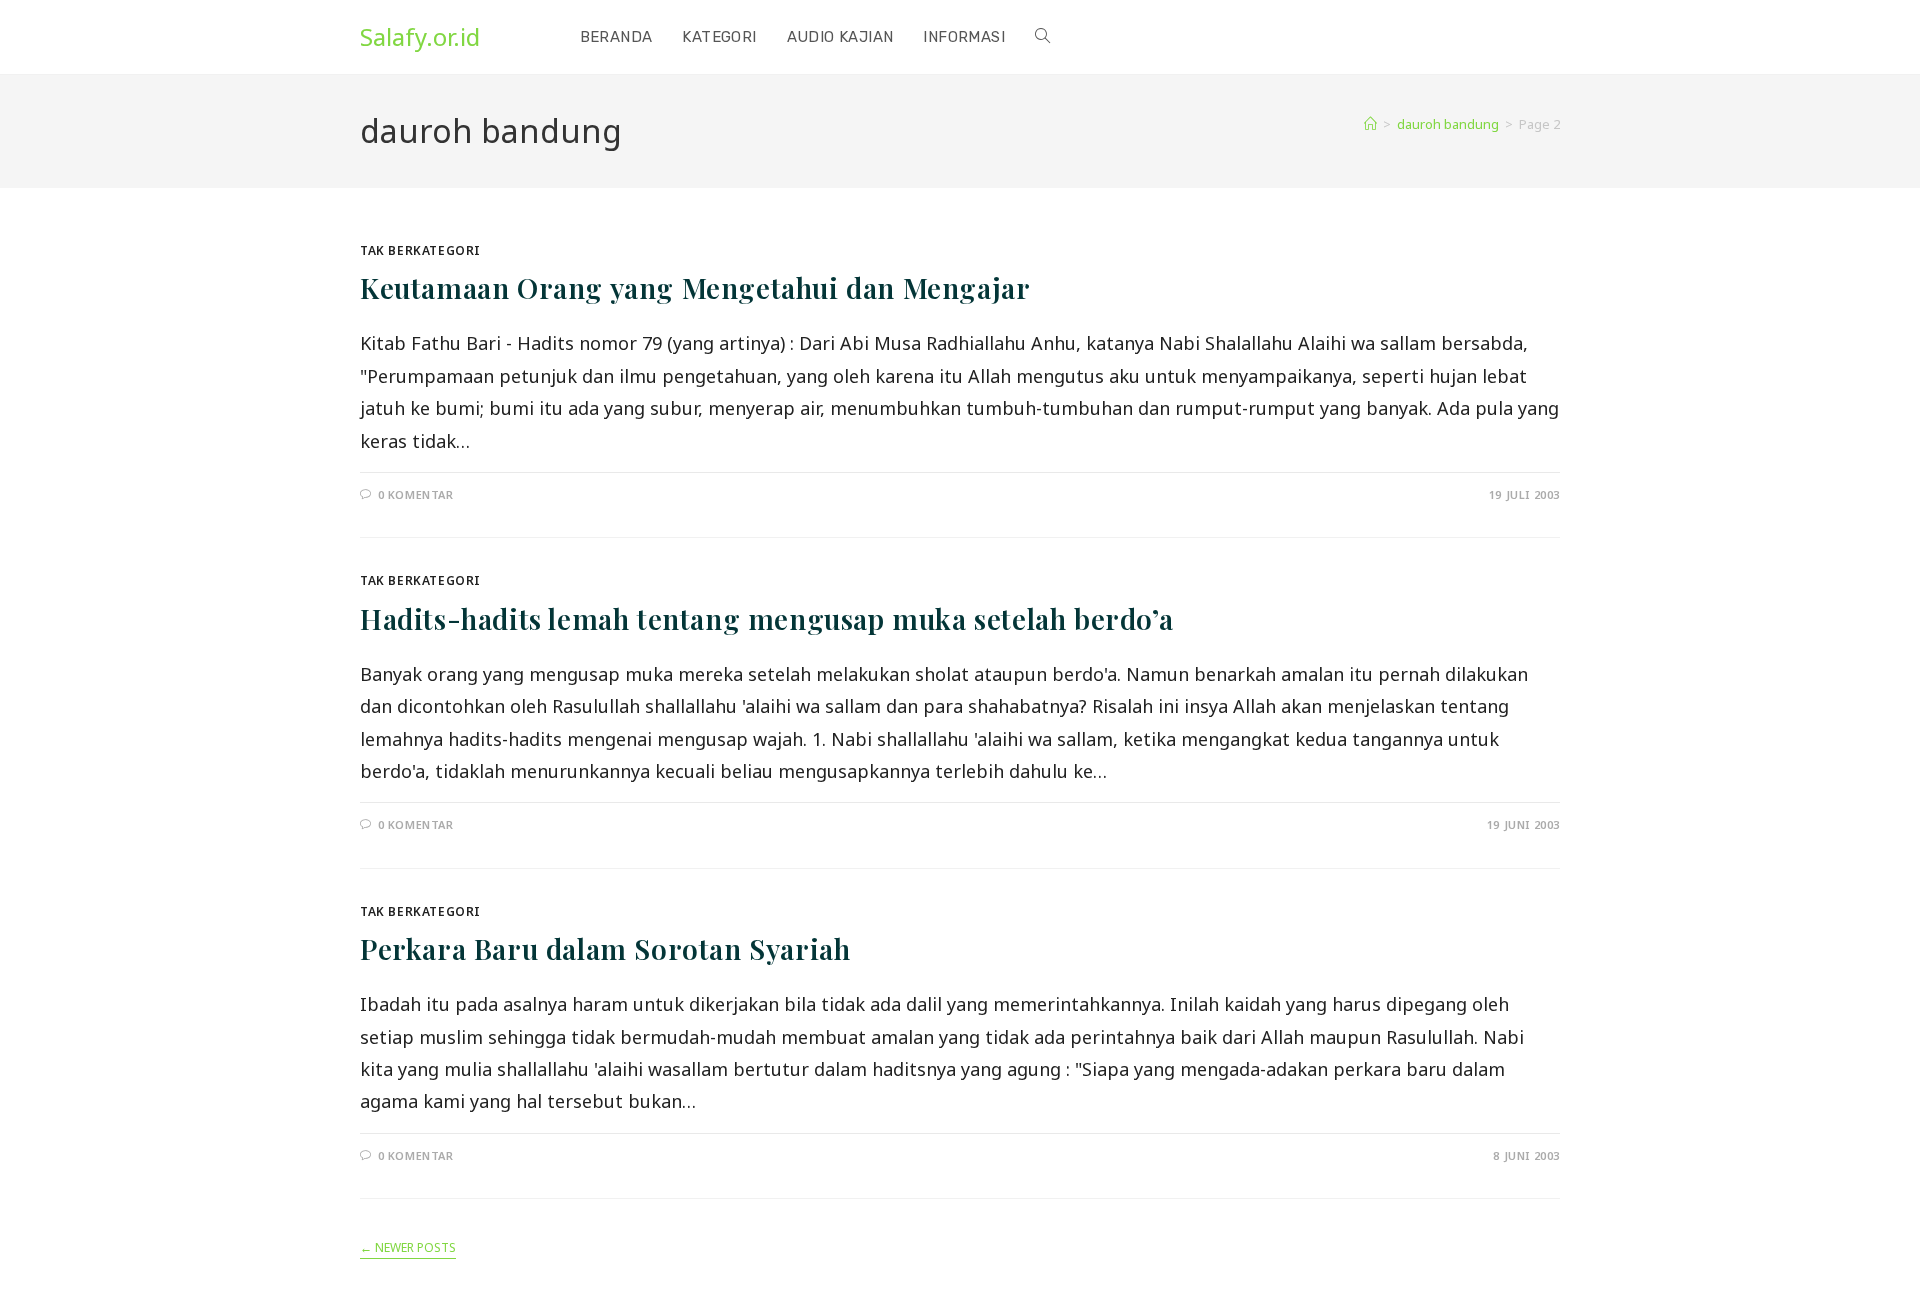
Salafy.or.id (420, 36)
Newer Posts (408, 1248)
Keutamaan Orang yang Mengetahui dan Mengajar (695, 287)
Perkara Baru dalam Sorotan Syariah (605, 948)
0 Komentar (416, 494)
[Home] (1370, 124)
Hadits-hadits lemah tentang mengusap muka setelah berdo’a (766, 618)
